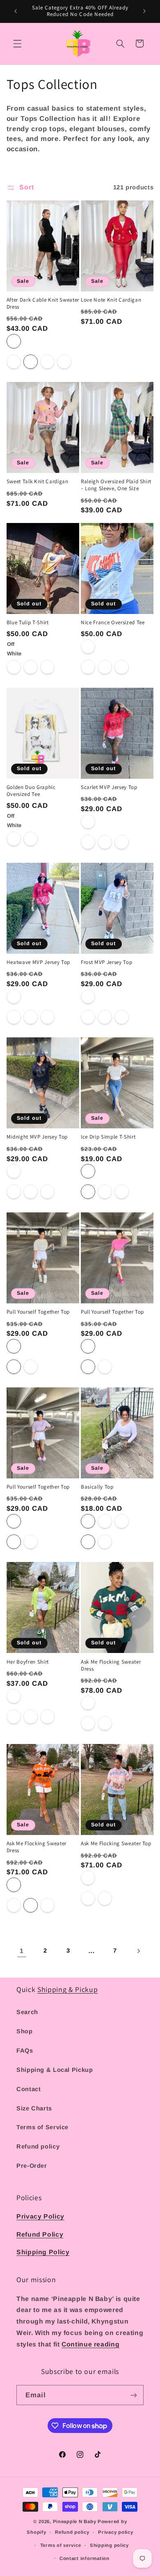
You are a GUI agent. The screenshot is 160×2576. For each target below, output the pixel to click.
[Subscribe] (134, 2395)
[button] (17, 43)
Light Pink (88, 1878)
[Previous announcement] (16, 11)
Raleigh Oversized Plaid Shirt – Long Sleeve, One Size (116, 485)
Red (14, 997)
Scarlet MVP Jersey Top (109, 787)
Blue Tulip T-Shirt (28, 623)
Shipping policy (109, 2545)
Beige (14, 1346)
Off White (14, 647)
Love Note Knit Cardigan (111, 300)
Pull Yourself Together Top (38, 1312)
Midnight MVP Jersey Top (37, 1137)
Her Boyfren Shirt (28, 1662)
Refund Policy (40, 2234)
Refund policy (38, 2146)
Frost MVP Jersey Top (106, 962)
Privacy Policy (40, 2216)
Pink (88, 1346)
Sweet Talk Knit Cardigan (38, 482)
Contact (29, 2089)
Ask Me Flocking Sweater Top (116, 1844)
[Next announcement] (144, 11)
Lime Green (14, 1696)
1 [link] (22, 1951)
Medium (47, 362)
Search (27, 2012)
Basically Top (97, 1487)
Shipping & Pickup (67, 1989)
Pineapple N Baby (75, 2521)
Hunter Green (88, 1703)
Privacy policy (115, 2532)
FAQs (25, 2051)
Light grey (105, 1521)
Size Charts (34, 2108)
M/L (105, 1723)
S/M (88, 1723)
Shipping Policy (43, 2252)
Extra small (14, 362)
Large (64, 362)
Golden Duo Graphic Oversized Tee (31, 791)
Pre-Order (32, 2166)
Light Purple (14, 1521)
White (88, 647)
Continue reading (90, 2344)
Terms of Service (42, 2127)
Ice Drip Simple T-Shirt (108, 1137)
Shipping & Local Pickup (55, 2070)
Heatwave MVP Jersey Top (38, 962)
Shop (25, 2031)
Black (14, 341)
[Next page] (138, 1951)
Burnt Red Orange (88, 822)
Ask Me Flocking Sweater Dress (111, 1665)
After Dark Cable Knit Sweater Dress (43, 304)
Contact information (85, 2558)
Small (31, 362)
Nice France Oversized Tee (113, 623)
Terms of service (61, 2545)
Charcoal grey (122, 1521)
